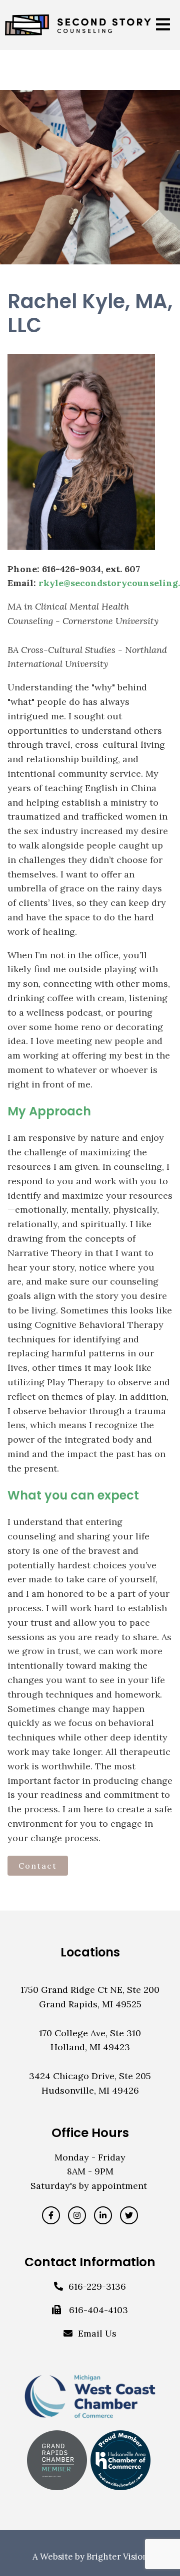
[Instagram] (77, 2215)
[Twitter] (129, 2215)
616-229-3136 (97, 2286)
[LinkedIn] (103, 2215)
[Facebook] (51, 2215)
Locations (90, 1952)
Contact (38, 1866)
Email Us (97, 2333)
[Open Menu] (163, 25)
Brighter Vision (117, 2557)
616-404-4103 (98, 2310)
